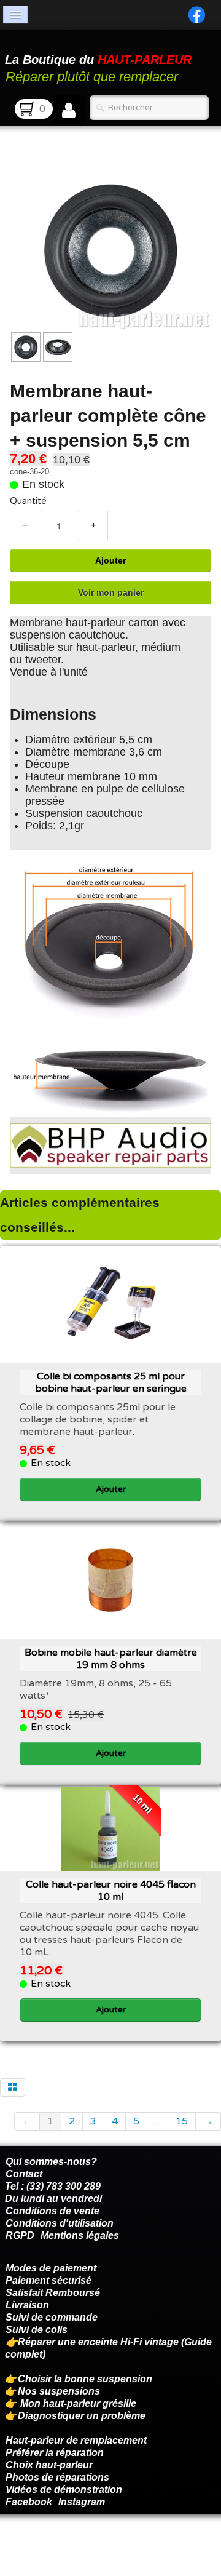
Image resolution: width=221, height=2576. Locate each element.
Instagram (82, 2502)
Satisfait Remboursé (53, 2293)
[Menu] (15, 14)
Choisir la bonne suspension (85, 2379)
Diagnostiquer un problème (82, 2416)
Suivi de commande (52, 2317)
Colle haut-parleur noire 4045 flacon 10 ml (111, 1891)
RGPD (20, 2235)
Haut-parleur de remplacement (76, 2440)
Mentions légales (80, 2235)
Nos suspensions (59, 2391)
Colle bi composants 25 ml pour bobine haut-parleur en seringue (111, 1382)
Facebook (29, 2502)
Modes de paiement (51, 2268)
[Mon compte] (69, 111)
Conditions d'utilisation (60, 2223)
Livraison (27, 2305)
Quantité (28, 501)
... (157, 2121)
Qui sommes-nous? (51, 2162)
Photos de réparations (57, 2477)
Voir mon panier (111, 592)
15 (182, 2121)
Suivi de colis (37, 2330)
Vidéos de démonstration (64, 2490)
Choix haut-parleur (50, 2465)
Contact (24, 2174)
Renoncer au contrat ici (58, 2545)
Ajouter (110, 560)
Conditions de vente (52, 2211)
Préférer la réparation (55, 2453)
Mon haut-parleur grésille (78, 2403)
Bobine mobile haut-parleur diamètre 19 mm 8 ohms (111, 1659)
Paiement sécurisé (48, 2280)
